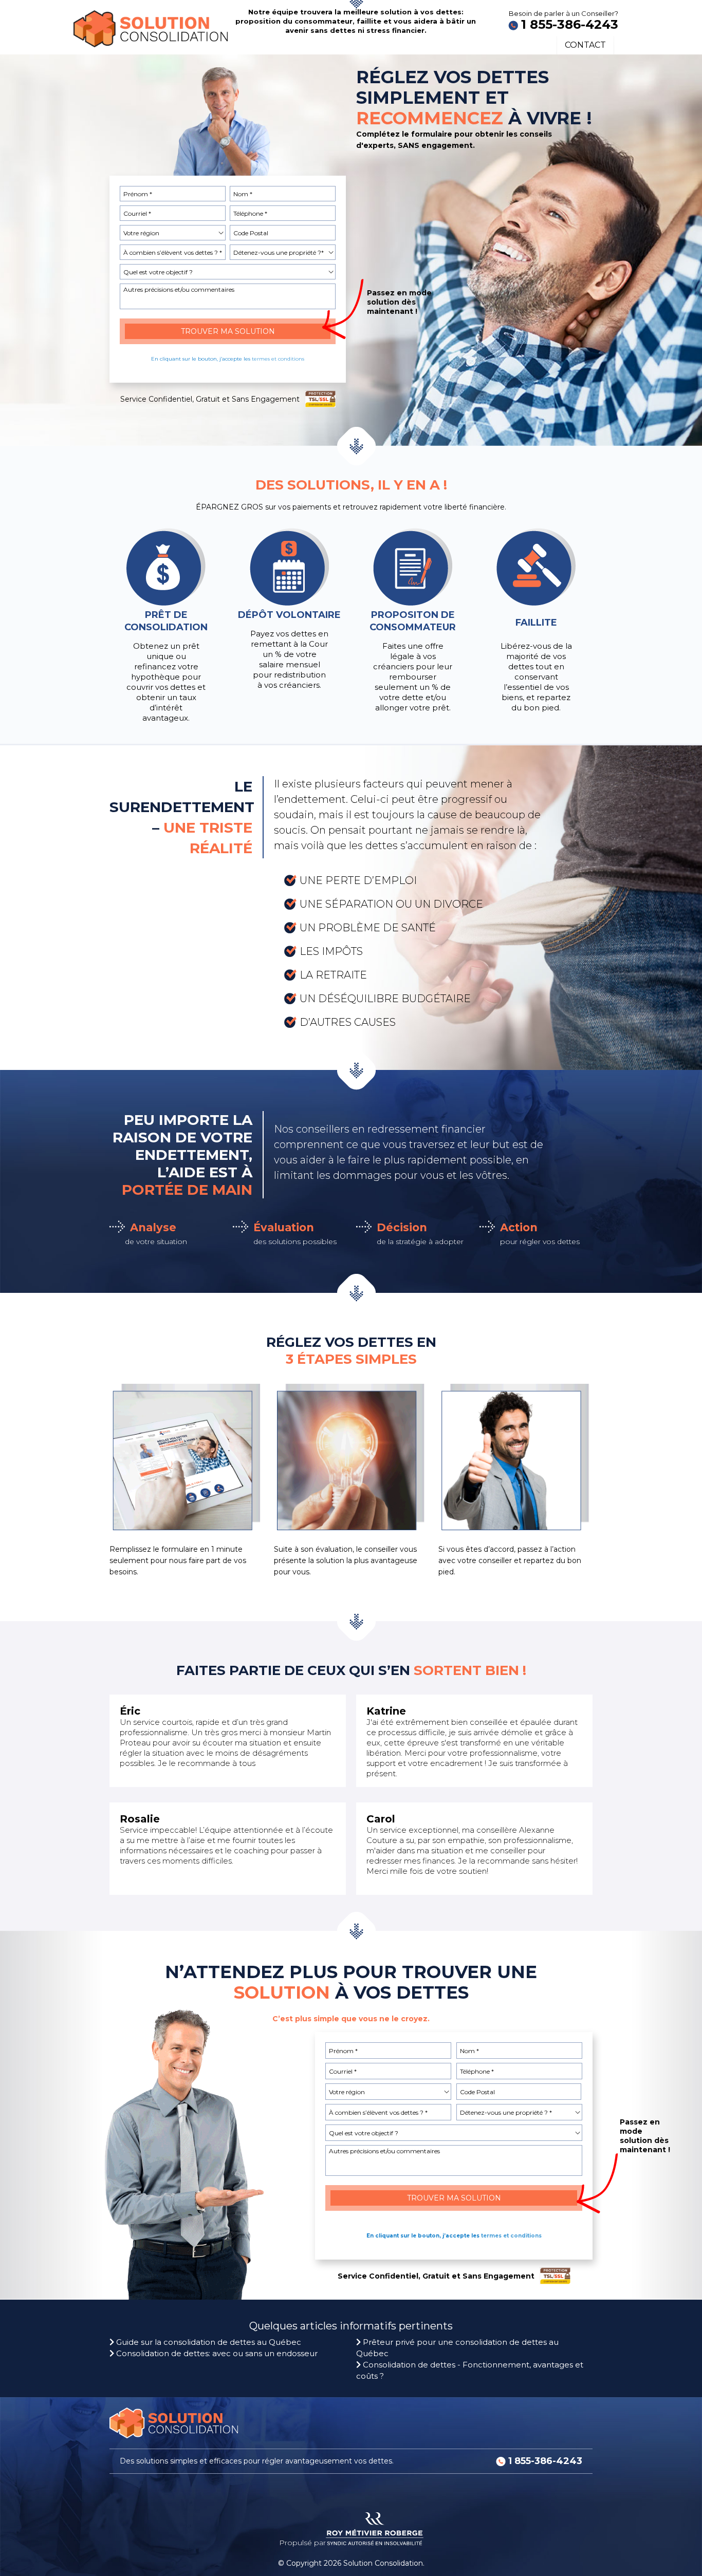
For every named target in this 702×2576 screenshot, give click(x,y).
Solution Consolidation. (384, 2563)
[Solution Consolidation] (151, 24)
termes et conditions (278, 359)
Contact (585, 45)
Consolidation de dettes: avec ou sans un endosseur (216, 2353)
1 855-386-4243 (570, 24)
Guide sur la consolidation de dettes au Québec (208, 2342)
